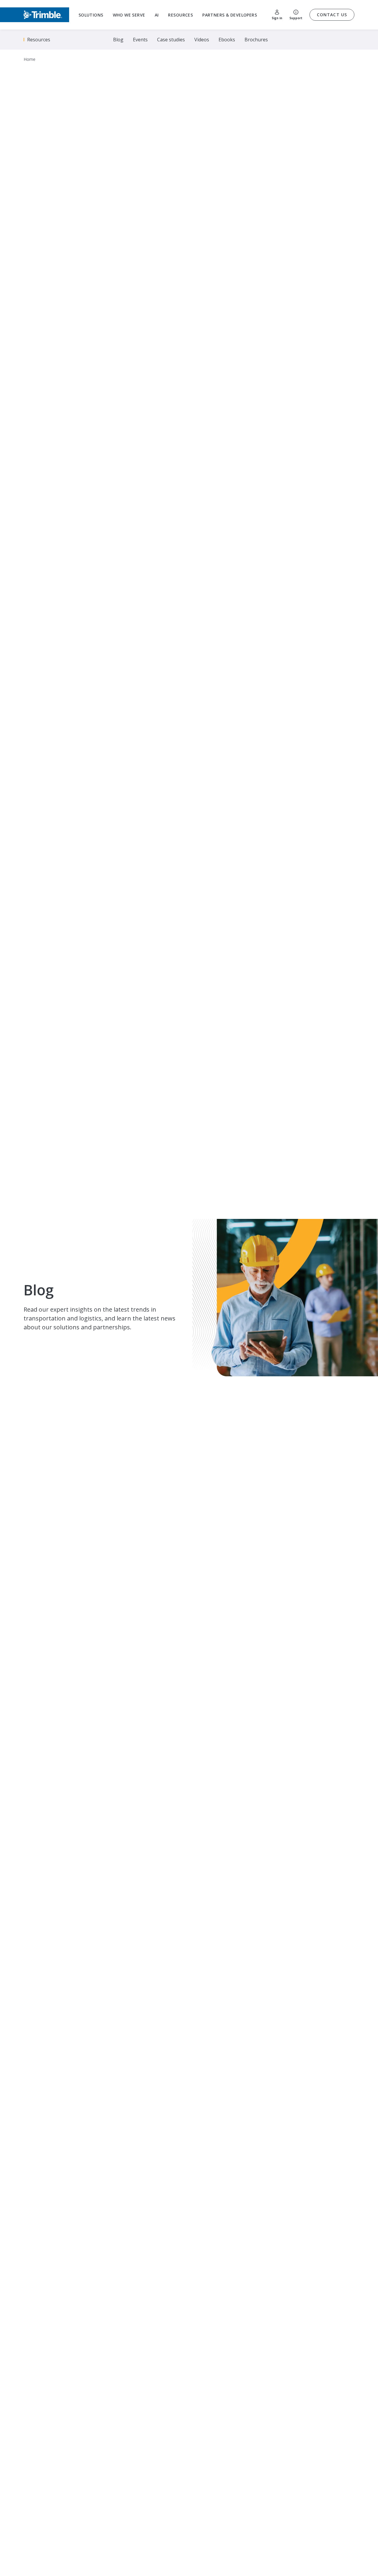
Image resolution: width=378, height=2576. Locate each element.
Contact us (332, 15)
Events (140, 40)
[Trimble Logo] (35, 15)
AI (157, 15)
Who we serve (129, 15)
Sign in (277, 18)
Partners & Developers (230, 15)
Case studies (171, 40)
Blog (118, 40)
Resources (180, 15)
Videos (202, 40)
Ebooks (227, 40)
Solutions (91, 15)
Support (296, 18)
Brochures (256, 40)
